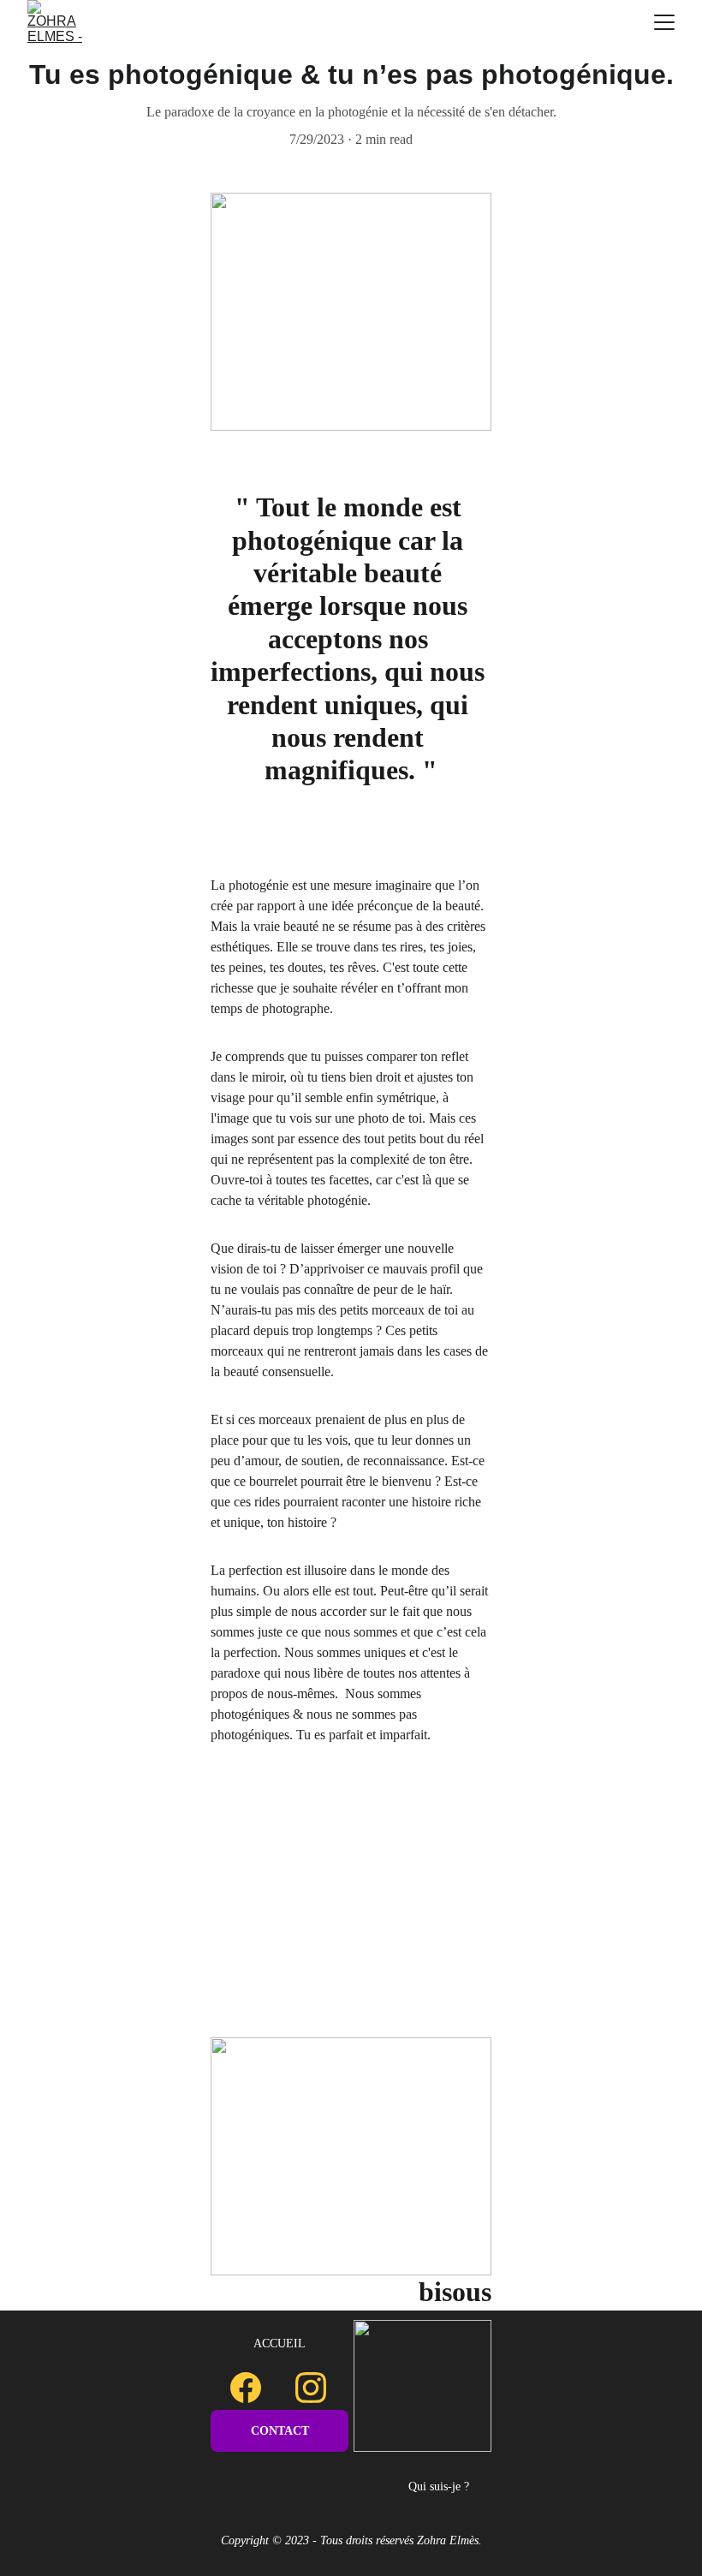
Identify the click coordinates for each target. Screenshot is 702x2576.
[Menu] (664, 22)
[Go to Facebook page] (254, 2388)
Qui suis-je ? (439, 2487)
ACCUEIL (280, 2343)
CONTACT (280, 2431)
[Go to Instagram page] (311, 2388)
